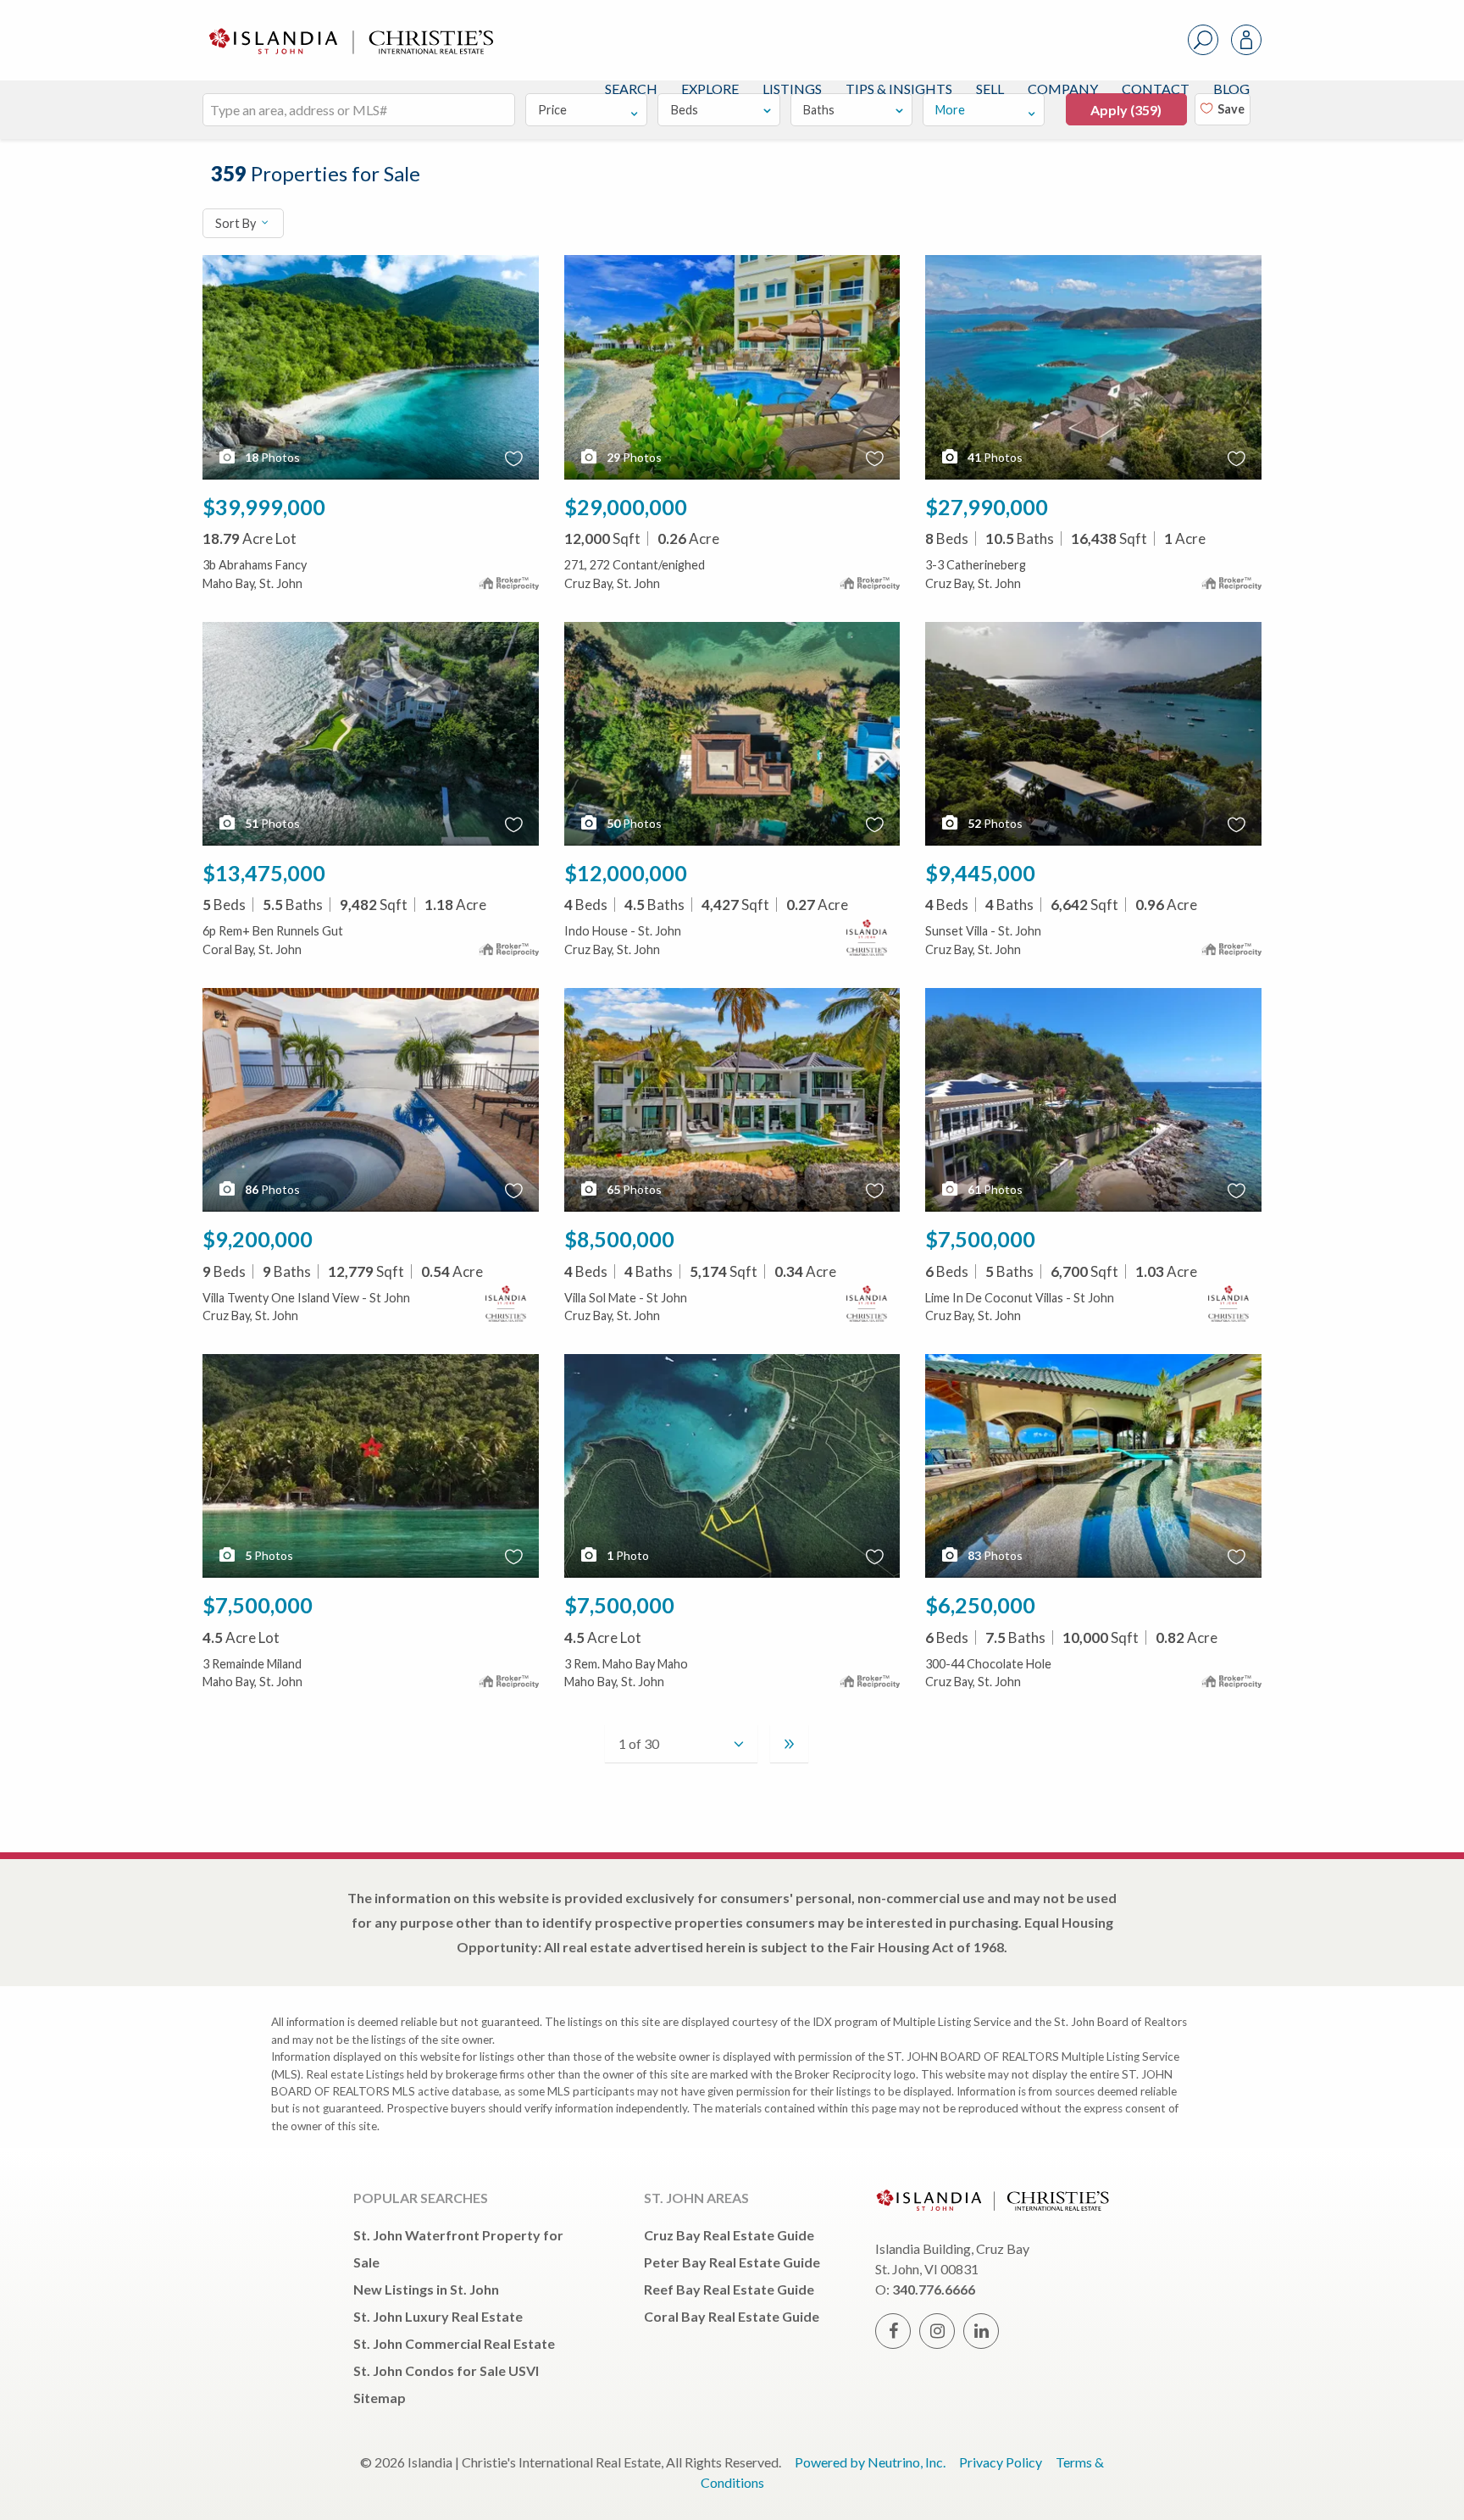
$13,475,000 (264, 873)
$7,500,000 (980, 1239)
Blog (1231, 89)
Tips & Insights (899, 89)
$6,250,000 (980, 1605)
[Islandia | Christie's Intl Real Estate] (349, 27)
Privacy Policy (1001, 2462)
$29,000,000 (626, 507)
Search (631, 89)
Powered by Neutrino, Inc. (870, 2462)
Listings (792, 89)
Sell (990, 89)
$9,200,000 (258, 1239)
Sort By (237, 223)
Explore (710, 89)
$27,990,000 (987, 507)
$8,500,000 (619, 1239)
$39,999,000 (264, 507)
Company (1063, 89)
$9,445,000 (980, 873)
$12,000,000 (626, 873)
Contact (1156, 89)
